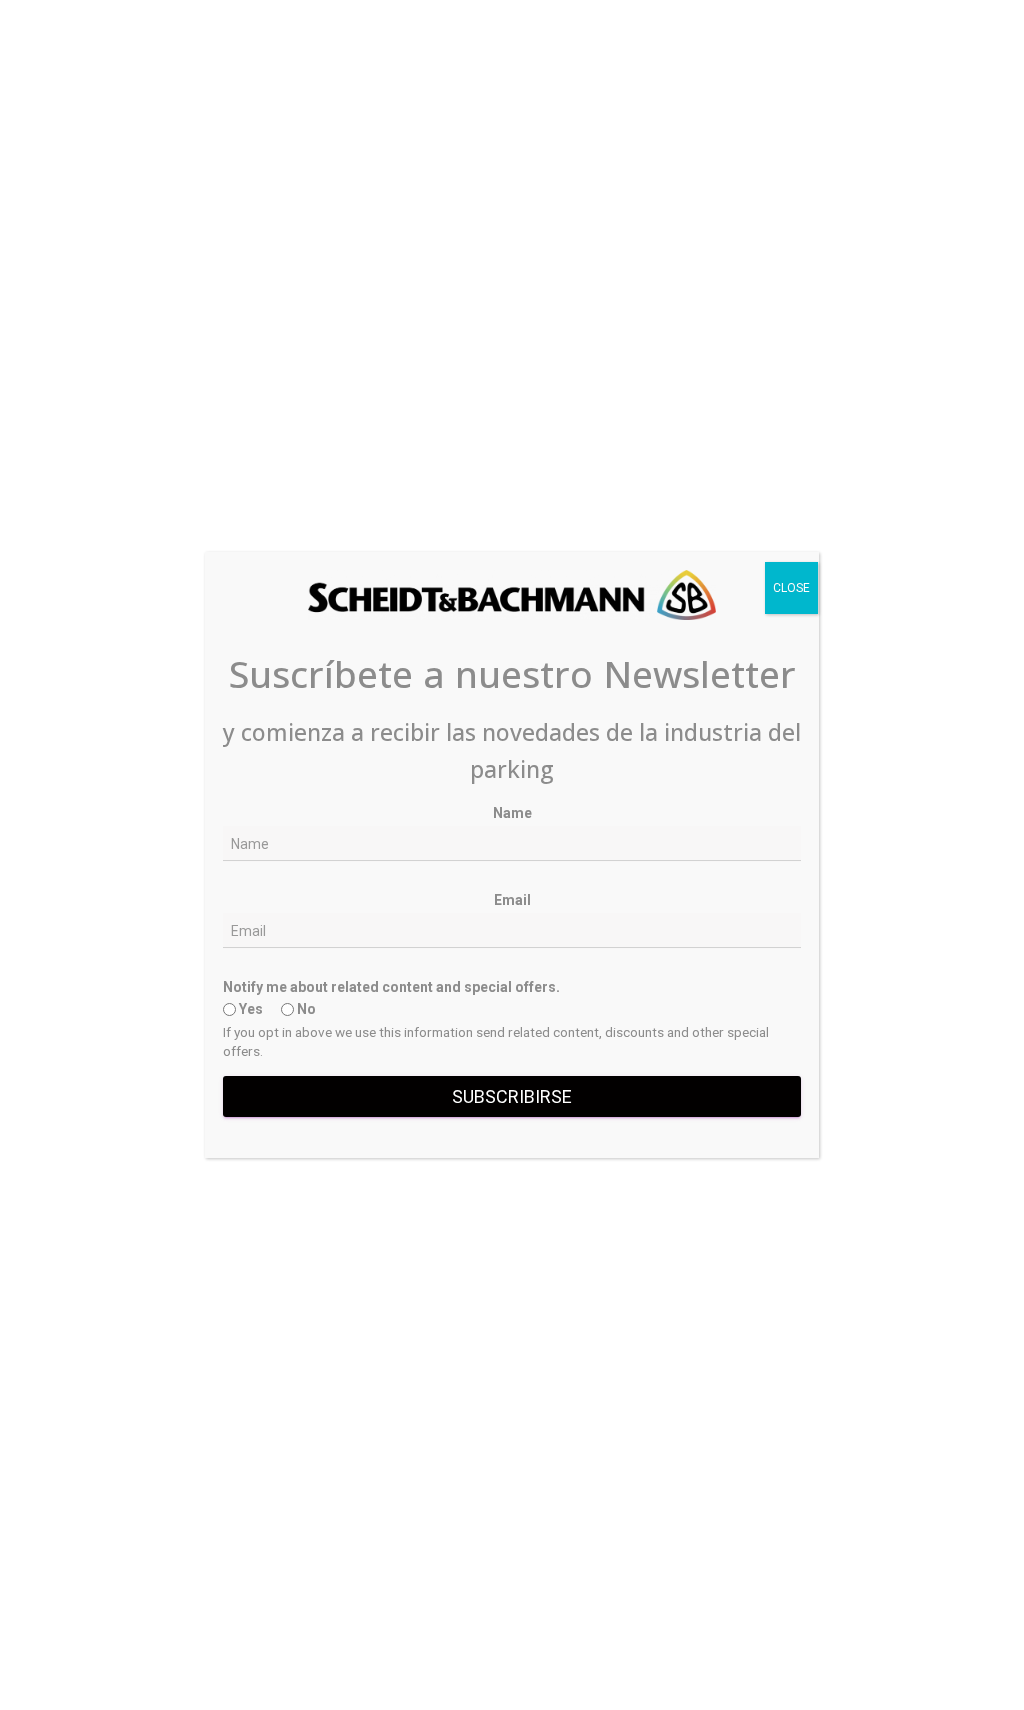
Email (512, 900)
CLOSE (791, 588)
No (305, 1009)
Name (512, 813)
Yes (249, 1009)
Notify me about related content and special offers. (391, 987)
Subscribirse (512, 1096)
